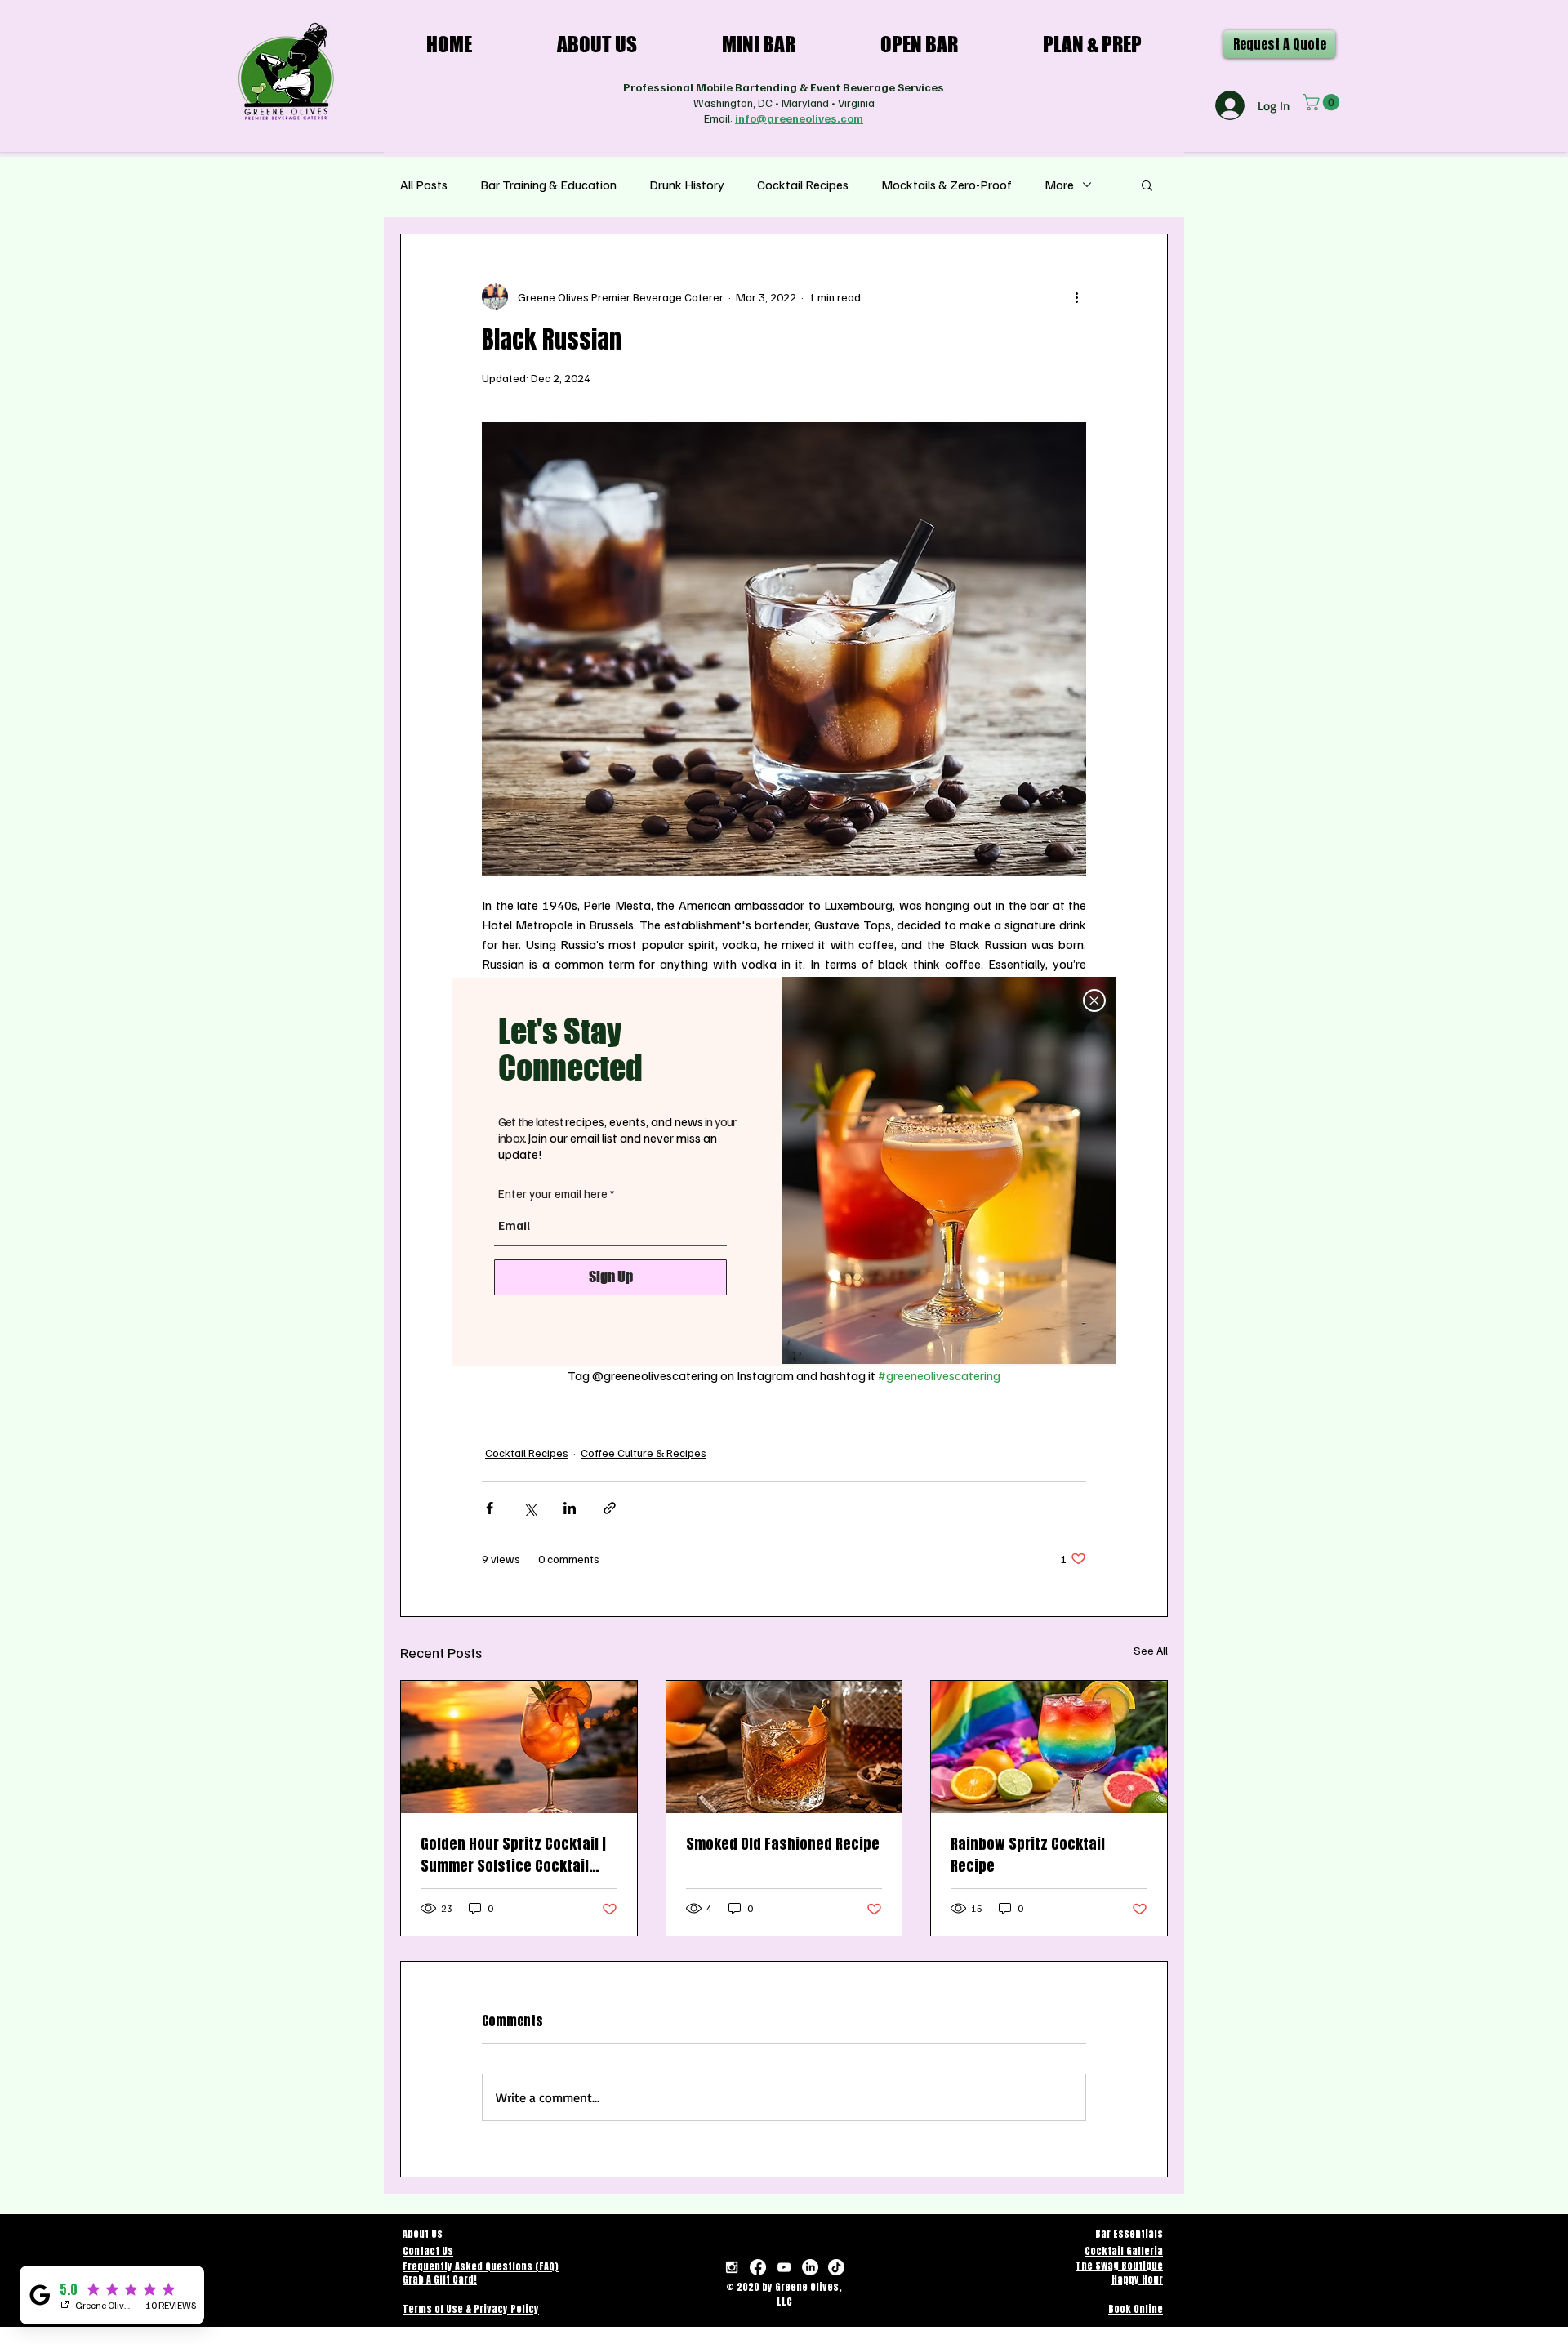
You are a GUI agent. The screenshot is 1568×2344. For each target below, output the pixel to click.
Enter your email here (553, 1194)
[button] (1094, 1000)
